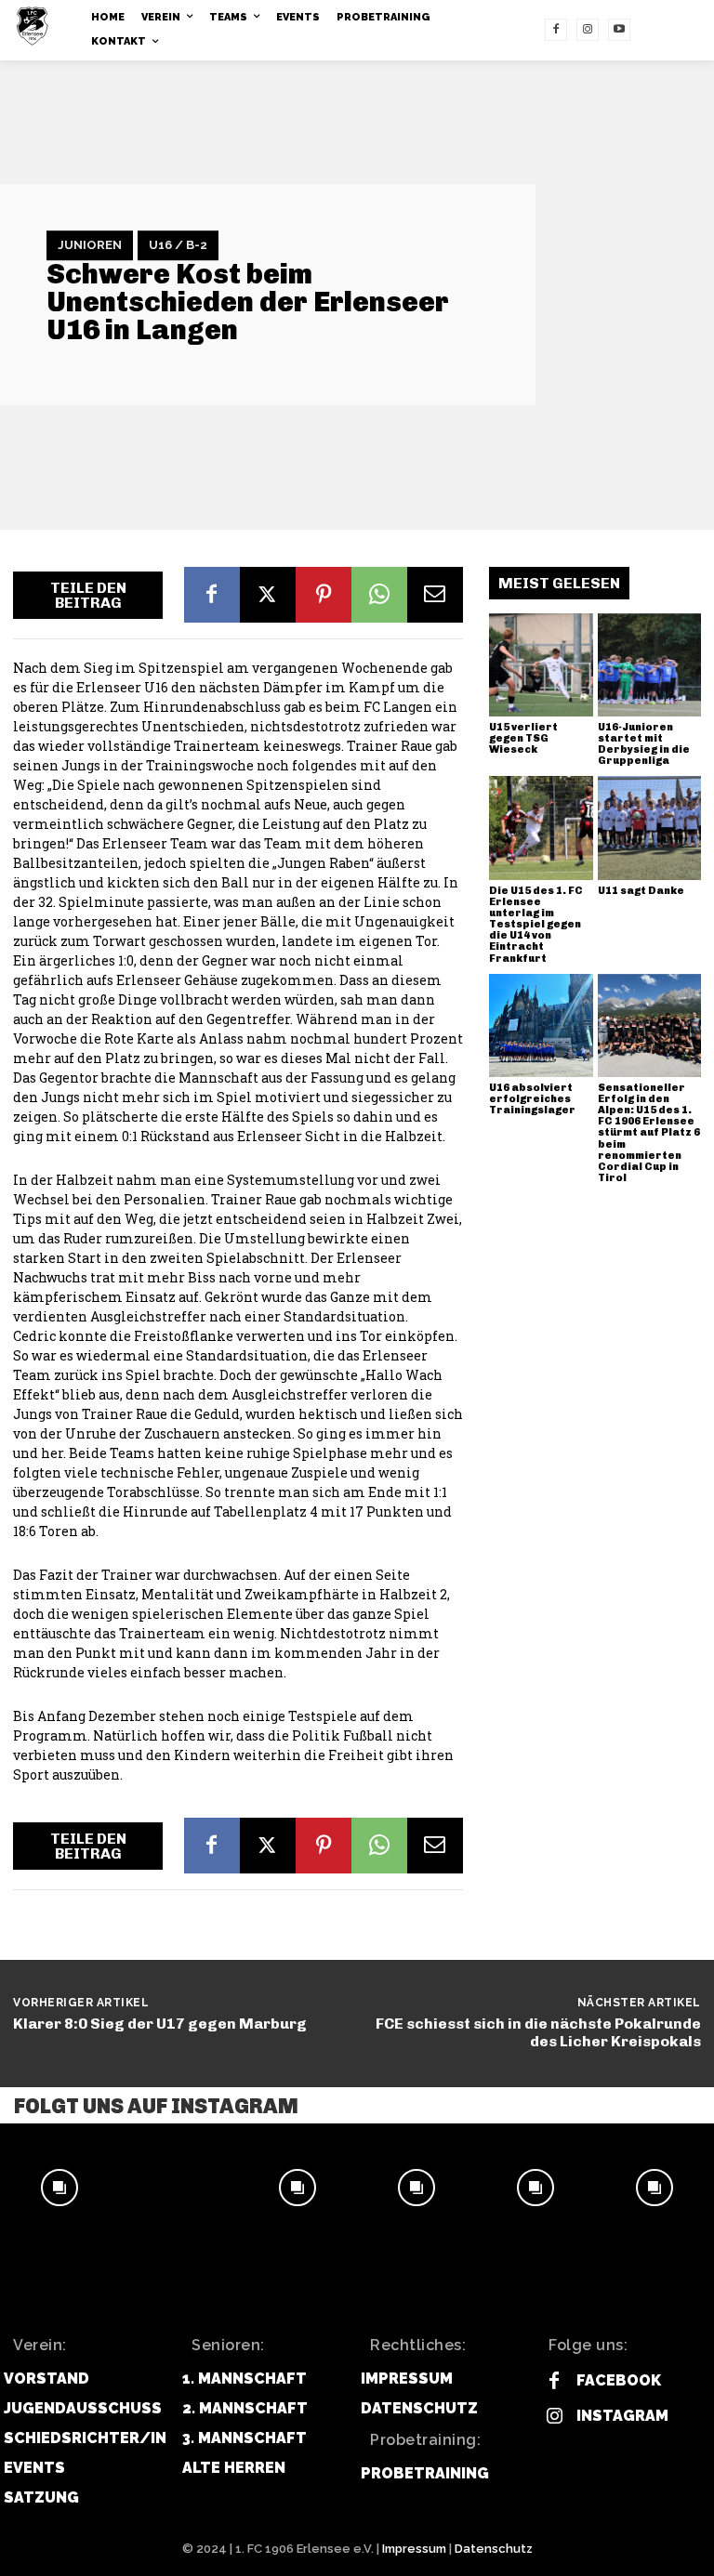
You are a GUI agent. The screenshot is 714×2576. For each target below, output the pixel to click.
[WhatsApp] (379, 595)
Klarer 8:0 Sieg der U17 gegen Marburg (160, 2024)
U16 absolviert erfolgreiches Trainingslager (532, 1099)
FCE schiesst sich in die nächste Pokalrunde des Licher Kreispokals (538, 2032)
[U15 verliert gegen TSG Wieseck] (541, 665)
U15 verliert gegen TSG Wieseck (523, 738)
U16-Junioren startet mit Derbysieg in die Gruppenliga (644, 744)
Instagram (622, 2416)
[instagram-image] (59, 2188)
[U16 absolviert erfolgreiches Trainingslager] (541, 1026)
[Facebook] (556, 30)
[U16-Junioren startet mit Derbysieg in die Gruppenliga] (650, 665)
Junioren (90, 245)
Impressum (414, 2549)
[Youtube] (619, 30)
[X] (268, 595)
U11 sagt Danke (641, 891)
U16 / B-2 (178, 245)
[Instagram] (588, 30)
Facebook (619, 2380)
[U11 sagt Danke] (650, 828)
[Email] (435, 595)
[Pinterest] (324, 595)
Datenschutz (494, 2549)
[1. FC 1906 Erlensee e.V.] (37, 26)
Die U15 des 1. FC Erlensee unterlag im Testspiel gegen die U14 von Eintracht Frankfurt (536, 925)
